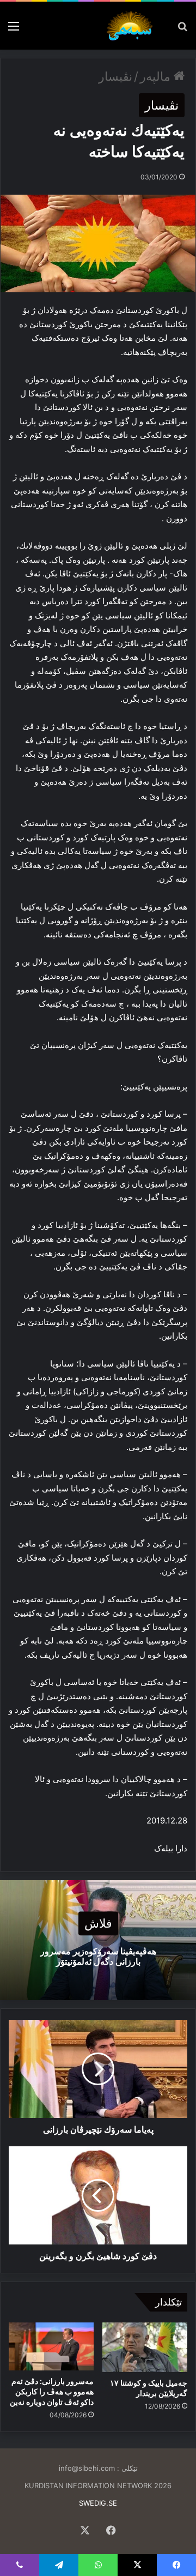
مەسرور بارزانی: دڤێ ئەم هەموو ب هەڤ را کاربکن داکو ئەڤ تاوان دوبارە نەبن (52, 2391)
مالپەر (157, 76)
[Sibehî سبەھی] (132, 26)
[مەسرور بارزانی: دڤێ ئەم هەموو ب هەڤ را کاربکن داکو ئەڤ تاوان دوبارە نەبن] (51, 2346)
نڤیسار (115, 76)
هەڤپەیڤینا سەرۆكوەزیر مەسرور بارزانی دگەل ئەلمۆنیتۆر (98, 1956)
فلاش (98, 1923)
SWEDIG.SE (98, 2503)
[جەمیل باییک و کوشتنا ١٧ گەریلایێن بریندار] (145, 2347)
